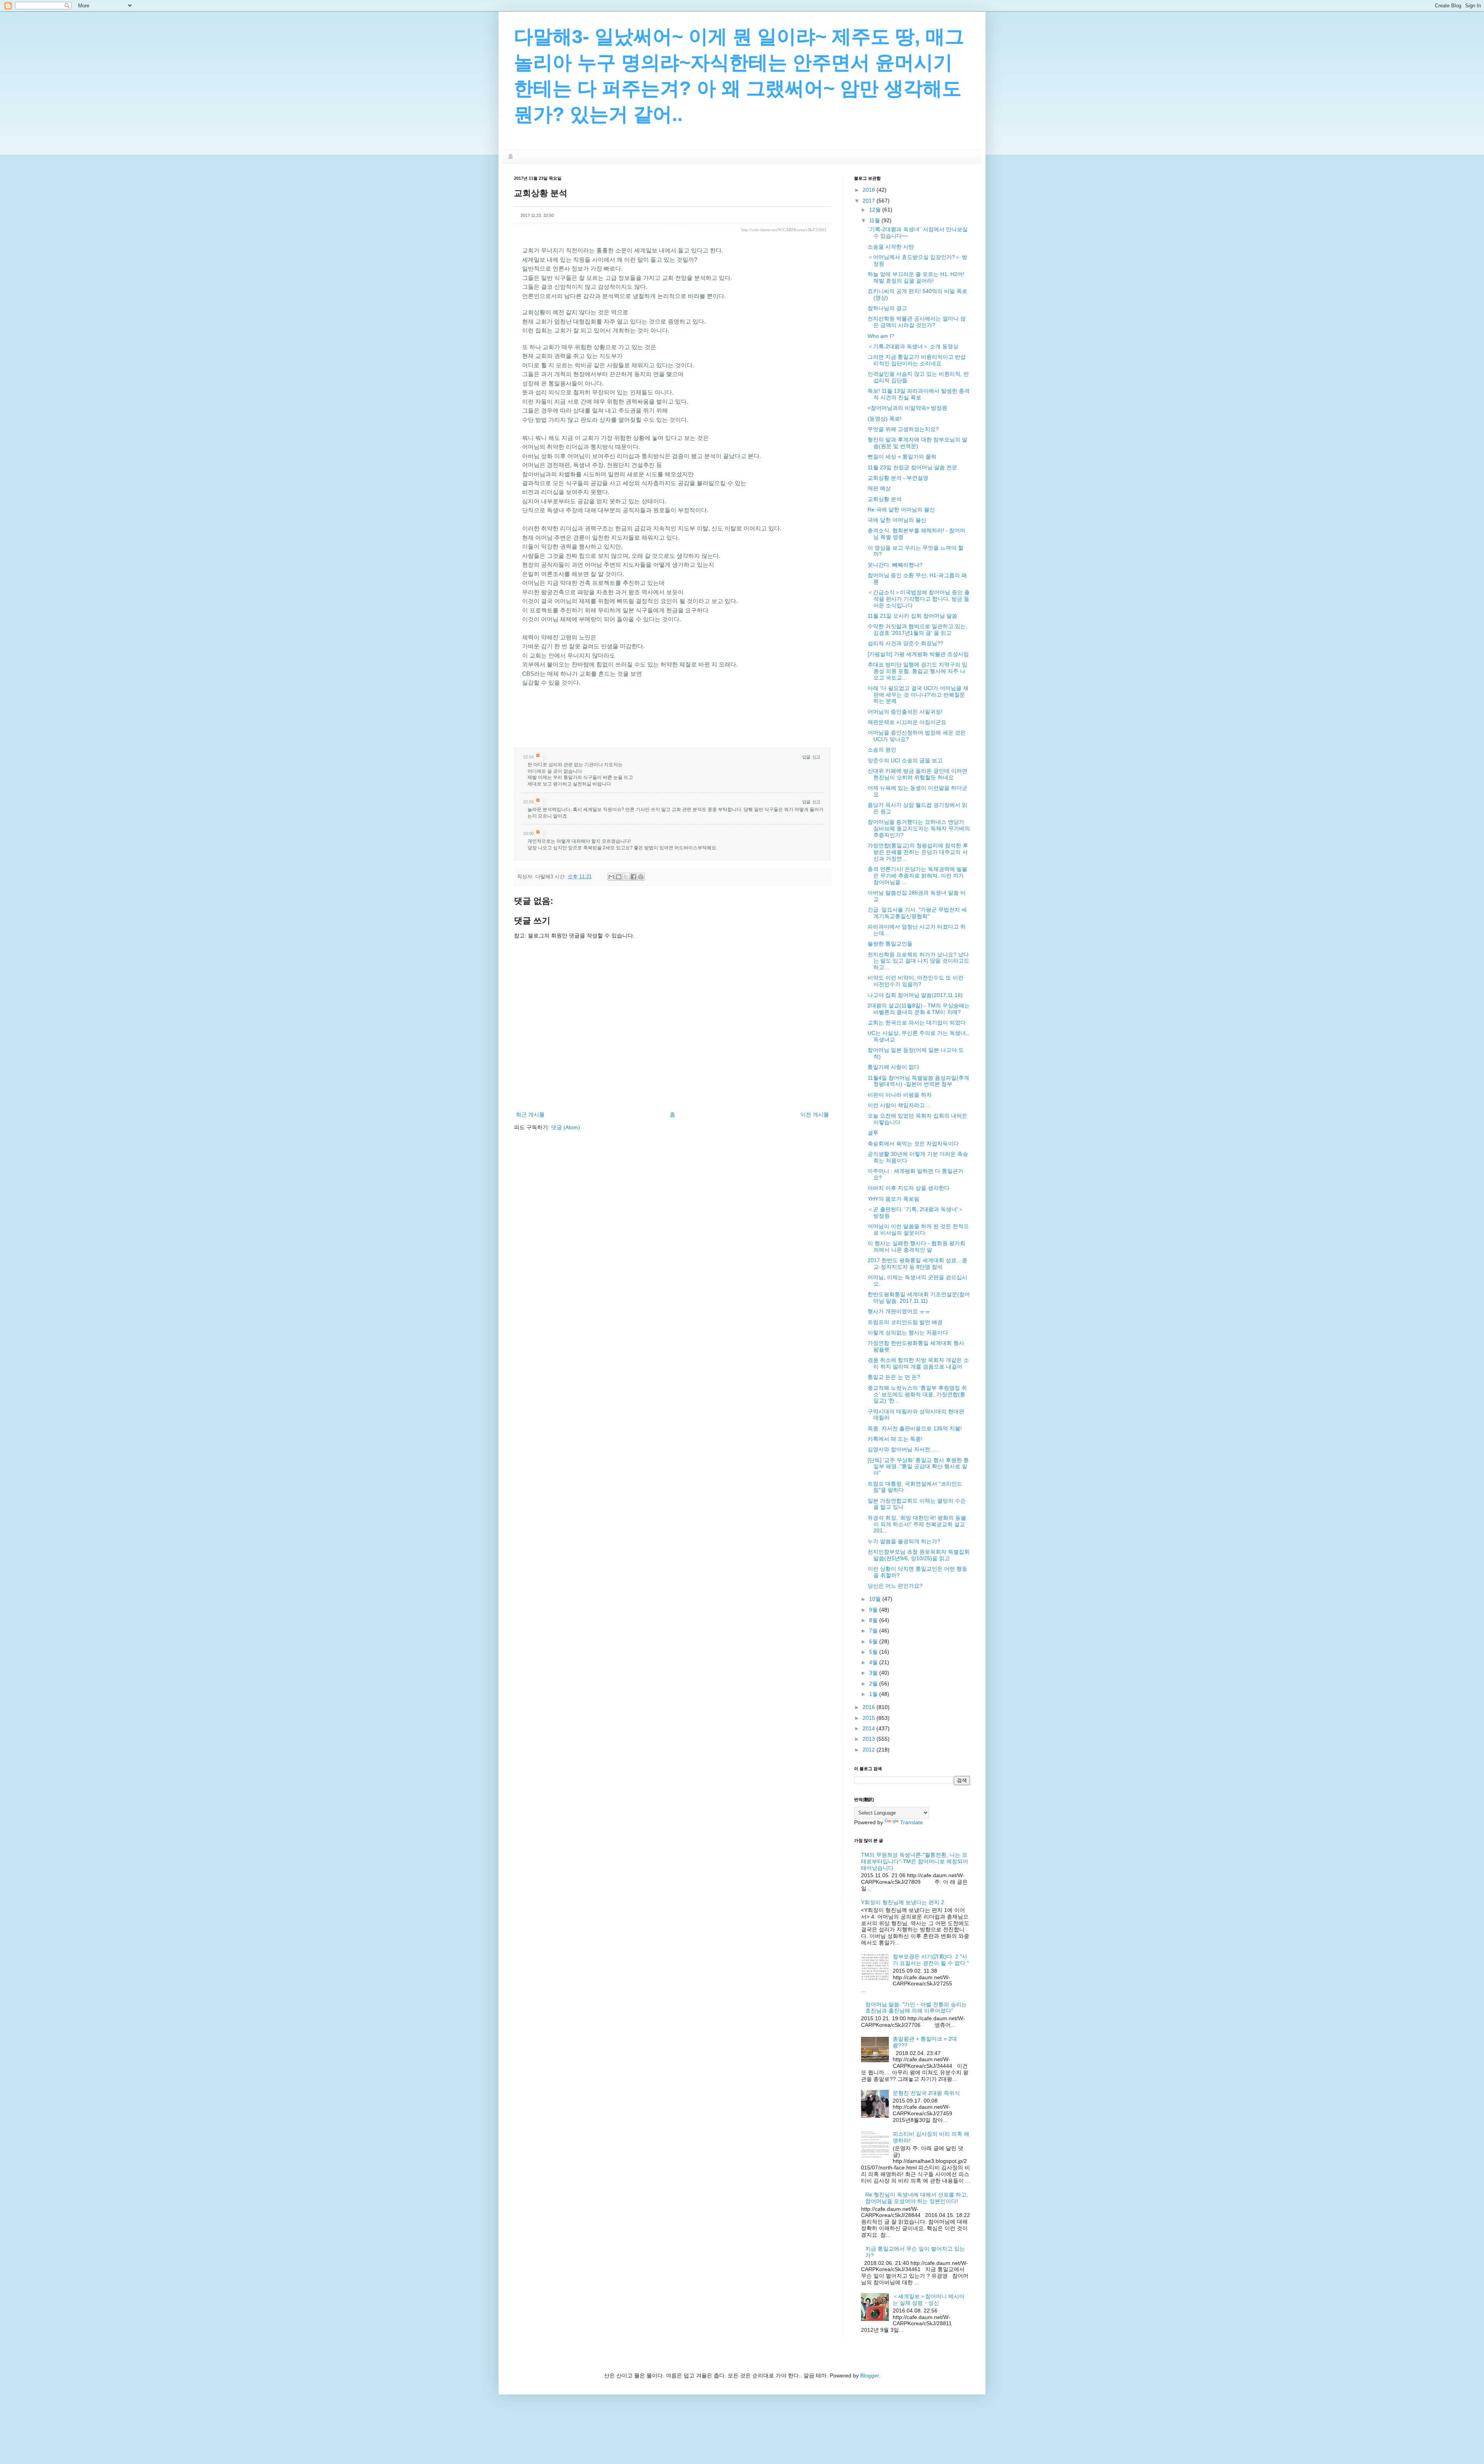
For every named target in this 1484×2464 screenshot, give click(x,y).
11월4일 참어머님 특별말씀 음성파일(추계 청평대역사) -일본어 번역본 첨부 (918, 1081)
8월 (874, 1620)
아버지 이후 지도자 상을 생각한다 (909, 1188)
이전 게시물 (815, 1114)
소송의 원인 (882, 750)
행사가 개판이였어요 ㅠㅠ (899, 1311)
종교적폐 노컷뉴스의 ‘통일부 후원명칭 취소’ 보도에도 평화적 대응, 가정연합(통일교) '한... (917, 1394)
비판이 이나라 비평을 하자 (900, 1095)
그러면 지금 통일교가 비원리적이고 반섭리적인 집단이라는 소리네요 (917, 360)
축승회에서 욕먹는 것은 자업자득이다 (913, 1143)
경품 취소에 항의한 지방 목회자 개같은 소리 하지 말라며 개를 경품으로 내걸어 (918, 1363)
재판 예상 (879, 488)
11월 (875, 220)
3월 (874, 1673)
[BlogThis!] (619, 877)
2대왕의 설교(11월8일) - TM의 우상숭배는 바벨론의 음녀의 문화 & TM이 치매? (919, 1009)
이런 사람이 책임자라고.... (899, 1105)
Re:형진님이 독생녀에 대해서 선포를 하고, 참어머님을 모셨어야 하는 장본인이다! (917, 2198)
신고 (816, 757)
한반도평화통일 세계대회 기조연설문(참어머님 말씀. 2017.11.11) (919, 1298)
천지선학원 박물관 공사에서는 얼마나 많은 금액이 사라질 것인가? (917, 322)
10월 (876, 1599)
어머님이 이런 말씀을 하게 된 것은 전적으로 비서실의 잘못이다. (918, 1229)
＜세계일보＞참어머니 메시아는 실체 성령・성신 (929, 2300)
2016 (870, 1707)
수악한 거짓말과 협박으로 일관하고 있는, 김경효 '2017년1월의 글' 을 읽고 (917, 630)
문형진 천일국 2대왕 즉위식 (926, 2093)
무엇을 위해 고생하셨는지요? (903, 429)
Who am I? (881, 336)
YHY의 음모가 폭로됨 (893, 1199)
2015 (870, 1718)
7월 (874, 1631)
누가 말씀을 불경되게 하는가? (904, 1541)
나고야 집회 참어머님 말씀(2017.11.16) (915, 995)
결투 (873, 1133)
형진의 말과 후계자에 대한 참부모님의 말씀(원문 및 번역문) (917, 443)
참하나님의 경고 (887, 308)
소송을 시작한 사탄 (891, 247)
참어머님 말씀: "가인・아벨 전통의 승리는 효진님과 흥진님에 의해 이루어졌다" (916, 2008)
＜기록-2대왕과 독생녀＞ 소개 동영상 (913, 346)
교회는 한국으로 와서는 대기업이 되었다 (917, 1022)
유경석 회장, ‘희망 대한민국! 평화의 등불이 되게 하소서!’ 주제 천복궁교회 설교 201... (917, 1524)
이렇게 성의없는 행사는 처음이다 (908, 1333)
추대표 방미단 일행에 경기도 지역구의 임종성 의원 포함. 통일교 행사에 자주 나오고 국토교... (917, 671)
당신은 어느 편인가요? (895, 1586)
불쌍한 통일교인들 (890, 944)
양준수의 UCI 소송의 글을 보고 (905, 760)
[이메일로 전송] (611, 877)
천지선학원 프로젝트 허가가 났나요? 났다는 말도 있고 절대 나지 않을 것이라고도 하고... (918, 961)
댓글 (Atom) (566, 1127)
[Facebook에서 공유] (633, 877)
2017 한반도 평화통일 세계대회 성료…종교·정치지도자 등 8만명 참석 (917, 1264)
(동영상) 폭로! (885, 419)
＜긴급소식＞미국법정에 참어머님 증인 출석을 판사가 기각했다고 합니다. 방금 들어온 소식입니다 (919, 599)
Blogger (870, 2375)
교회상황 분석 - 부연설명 (898, 478)
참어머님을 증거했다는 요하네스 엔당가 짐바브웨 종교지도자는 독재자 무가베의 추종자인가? (919, 828)
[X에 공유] (626, 877)
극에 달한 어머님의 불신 (897, 520)
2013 (870, 1739)
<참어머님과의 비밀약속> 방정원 (907, 408)
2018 (870, 190)
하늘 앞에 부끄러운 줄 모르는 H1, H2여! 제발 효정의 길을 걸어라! (916, 277)
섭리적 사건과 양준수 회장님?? (905, 643)
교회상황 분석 (885, 499)
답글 (806, 757)
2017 (870, 201)
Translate (911, 1822)
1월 (874, 1694)
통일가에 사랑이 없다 (893, 1067)
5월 (874, 1652)
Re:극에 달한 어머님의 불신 (901, 509)
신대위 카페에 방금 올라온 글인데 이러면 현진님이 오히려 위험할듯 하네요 (917, 774)
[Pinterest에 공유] (641, 877)
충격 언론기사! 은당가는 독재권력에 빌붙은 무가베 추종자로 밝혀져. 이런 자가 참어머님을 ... (917, 876)
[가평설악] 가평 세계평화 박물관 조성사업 (918, 654)
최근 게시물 (530, 1114)
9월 (874, 1610)
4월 (874, 1662)
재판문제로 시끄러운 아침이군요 (907, 722)
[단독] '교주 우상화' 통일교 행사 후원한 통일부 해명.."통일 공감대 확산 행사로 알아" (918, 1467)
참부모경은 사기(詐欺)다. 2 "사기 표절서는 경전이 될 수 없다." (931, 1960)
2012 (870, 1750)
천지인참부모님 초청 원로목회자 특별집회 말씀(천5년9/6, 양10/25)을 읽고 (919, 1555)
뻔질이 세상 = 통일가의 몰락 (902, 457)
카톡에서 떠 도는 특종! (895, 1439)
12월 (876, 210)
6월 (874, 1641)
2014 (870, 1728)
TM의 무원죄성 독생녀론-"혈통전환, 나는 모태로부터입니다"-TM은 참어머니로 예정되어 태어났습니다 (915, 1861)
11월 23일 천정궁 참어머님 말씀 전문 (912, 467)
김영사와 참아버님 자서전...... (904, 1449)
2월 (874, 1684)
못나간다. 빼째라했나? (895, 565)
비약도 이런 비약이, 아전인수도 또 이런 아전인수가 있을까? (916, 981)
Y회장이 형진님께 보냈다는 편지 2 (903, 1902)
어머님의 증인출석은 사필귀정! (905, 712)
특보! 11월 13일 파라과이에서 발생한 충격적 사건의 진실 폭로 (919, 394)
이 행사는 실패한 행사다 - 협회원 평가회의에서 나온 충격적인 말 (916, 1246)
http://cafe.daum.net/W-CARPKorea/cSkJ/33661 (784, 230)
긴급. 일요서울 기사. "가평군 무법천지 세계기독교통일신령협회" (917, 913)
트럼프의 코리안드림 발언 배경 (905, 1322)
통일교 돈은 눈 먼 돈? (894, 1377)
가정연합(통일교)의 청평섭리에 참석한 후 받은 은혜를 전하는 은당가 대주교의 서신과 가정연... (918, 852)
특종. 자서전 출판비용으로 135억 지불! (915, 1428)
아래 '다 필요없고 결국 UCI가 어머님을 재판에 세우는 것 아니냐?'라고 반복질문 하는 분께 (918, 695)
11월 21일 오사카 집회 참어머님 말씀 (912, 616)
